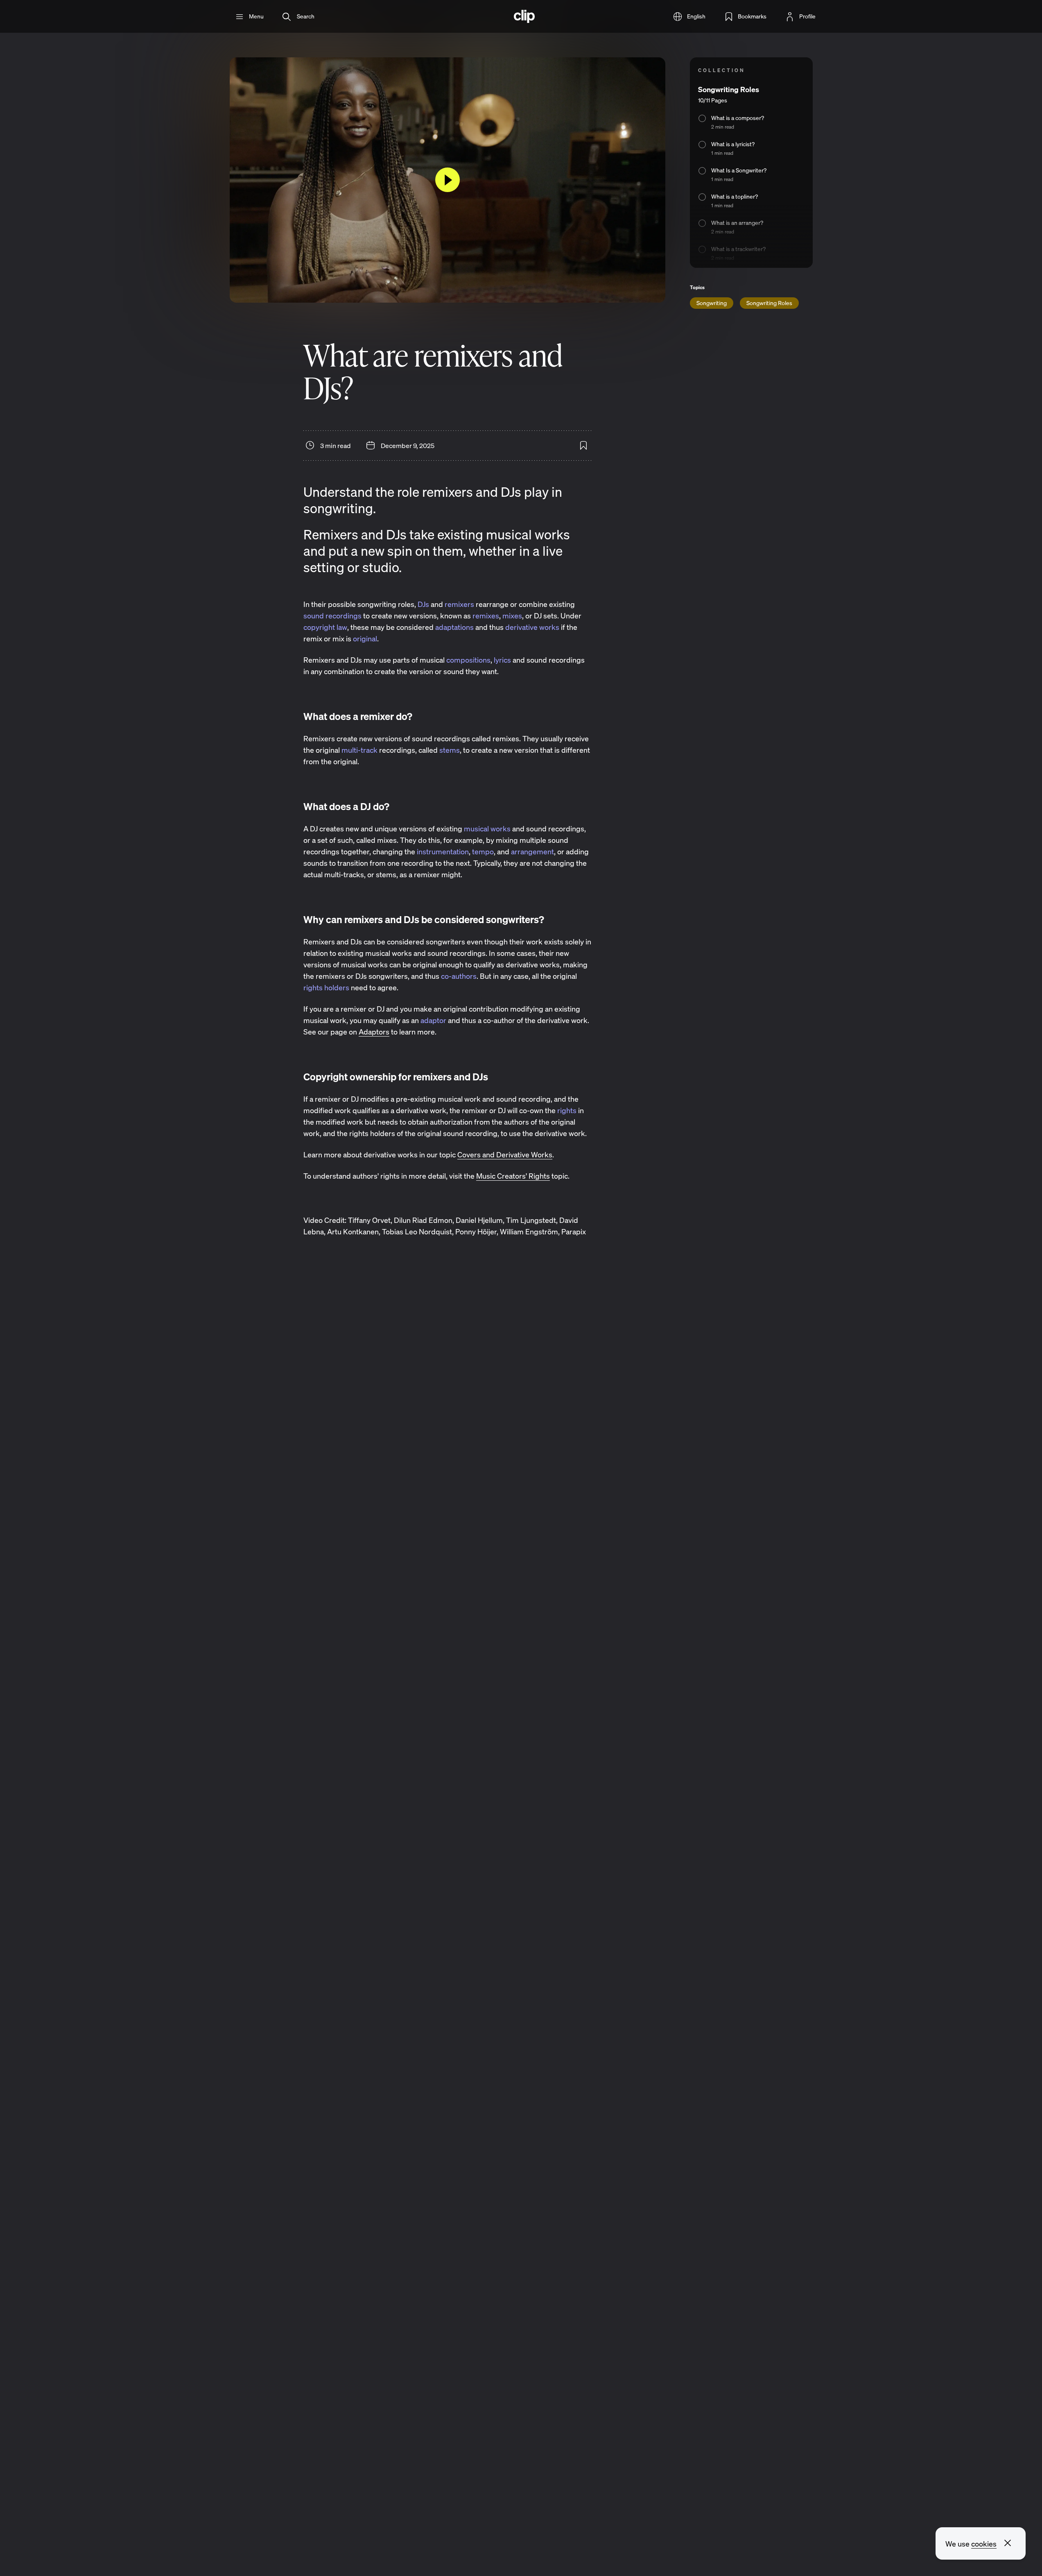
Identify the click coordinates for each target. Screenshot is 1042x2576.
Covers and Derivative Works (505, 1154)
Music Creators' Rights (513, 1176)
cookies (984, 2544)
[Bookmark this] (583, 446)
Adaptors (374, 1032)
